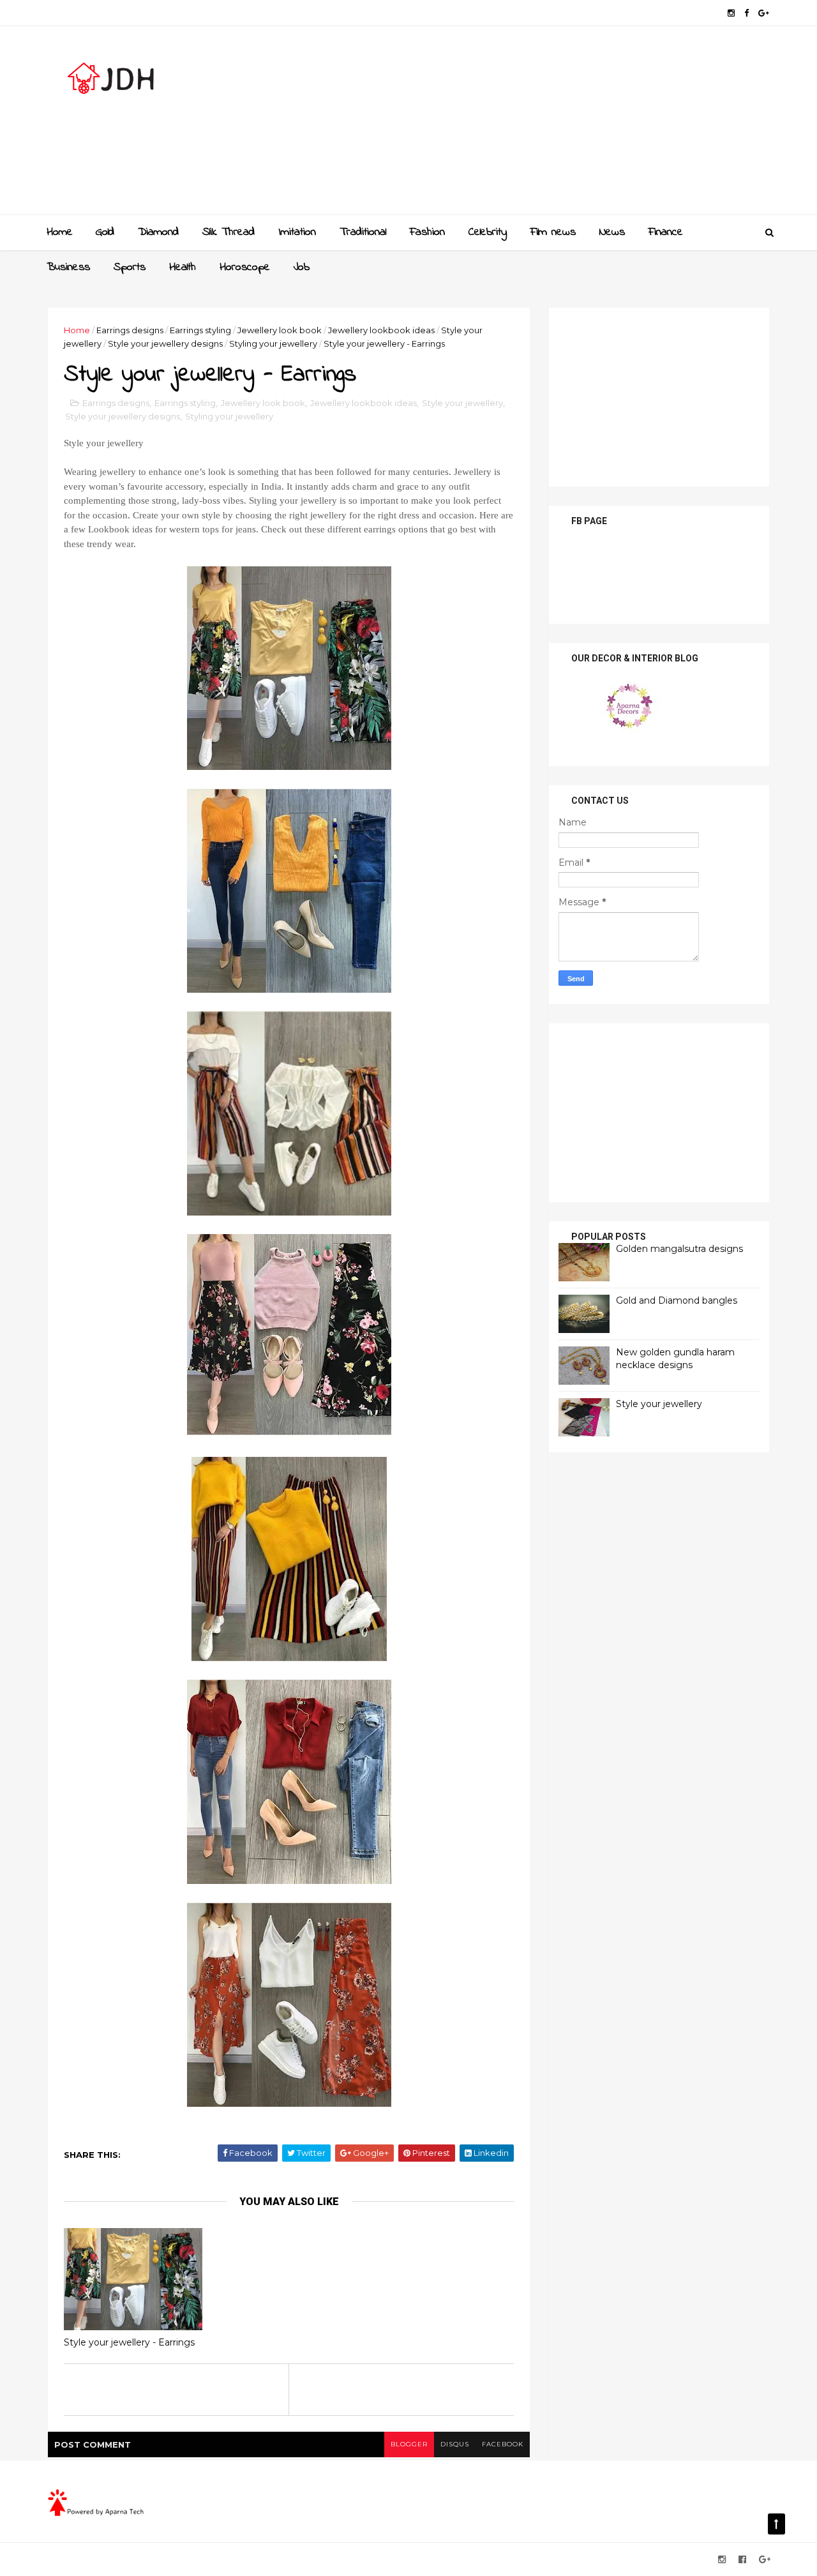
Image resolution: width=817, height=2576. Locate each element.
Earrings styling (200, 330)
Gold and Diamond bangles (677, 1300)
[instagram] (731, 13)
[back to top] (776, 2524)
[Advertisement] (536, 125)
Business (68, 267)
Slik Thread (229, 232)
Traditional (363, 232)
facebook (503, 2444)
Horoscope (245, 267)
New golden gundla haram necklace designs (675, 1359)
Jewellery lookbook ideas (381, 330)
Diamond (158, 232)
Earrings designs (130, 330)
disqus (455, 2444)
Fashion (427, 232)
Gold (105, 232)
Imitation (297, 232)
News (612, 232)
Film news (553, 232)
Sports (130, 267)
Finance (666, 232)
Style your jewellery (462, 403)
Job (302, 267)
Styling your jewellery (273, 343)
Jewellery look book (280, 330)
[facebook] (746, 13)
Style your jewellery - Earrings (129, 2342)
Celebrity (488, 232)
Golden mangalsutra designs (679, 1249)
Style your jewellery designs (165, 343)
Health (183, 267)
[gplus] (764, 13)
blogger (409, 2444)
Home (60, 232)
